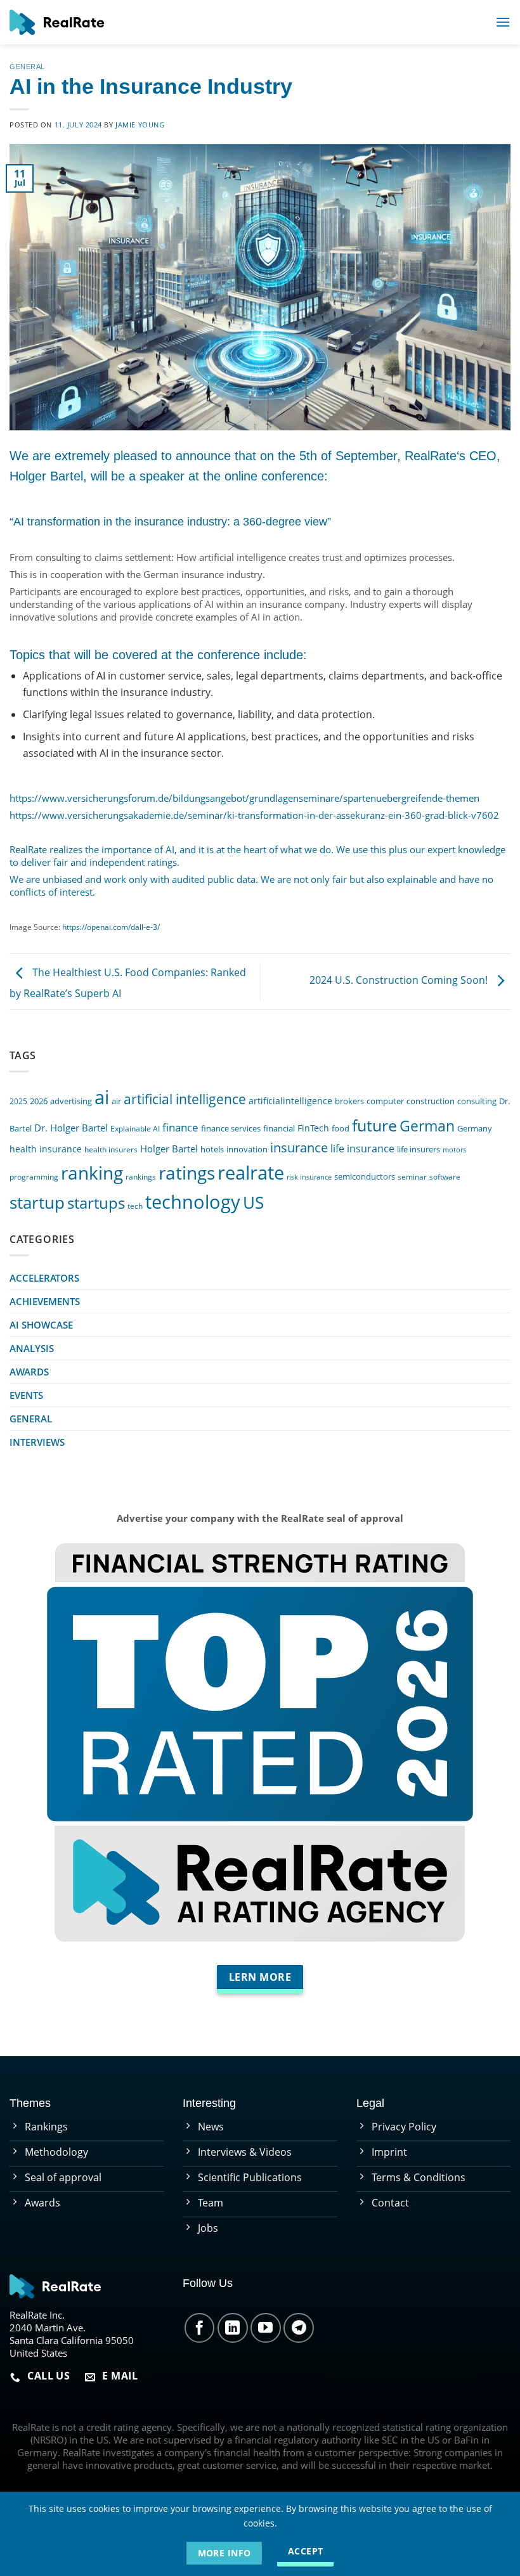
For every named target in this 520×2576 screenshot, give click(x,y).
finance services (231, 1129)
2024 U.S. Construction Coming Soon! (400, 981)
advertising (71, 1101)
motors (454, 1150)
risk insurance (309, 1177)
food (341, 1128)
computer (385, 1101)
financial (279, 1129)
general (27, 67)
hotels (212, 1150)
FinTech (313, 1128)
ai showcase (41, 1325)
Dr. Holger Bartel (71, 1128)
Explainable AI (135, 1128)
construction (431, 1101)
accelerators (44, 1278)
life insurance (362, 1149)
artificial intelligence (185, 1099)
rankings (141, 1176)
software (445, 1176)
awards (29, 1372)
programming (34, 1176)
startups (96, 1203)
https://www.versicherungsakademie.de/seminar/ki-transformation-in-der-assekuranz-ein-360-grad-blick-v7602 (254, 815)
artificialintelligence (290, 1101)
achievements (45, 1301)
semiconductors (365, 1177)
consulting (477, 1101)
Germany (475, 1129)
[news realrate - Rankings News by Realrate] (57, 22)
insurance (299, 1148)
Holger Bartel (169, 1149)
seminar (412, 1176)
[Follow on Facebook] (200, 2328)
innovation (247, 1149)
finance (180, 1127)
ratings (187, 1173)
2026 (39, 1101)
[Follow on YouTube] (266, 2328)
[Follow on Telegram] (299, 2328)
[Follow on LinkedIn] (233, 2328)
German (427, 1126)
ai (102, 1097)
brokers (349, 1101)
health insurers (111, 1149)
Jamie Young (140, 125)
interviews (37, 1442)
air (116, 1101)
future (374, 1125)
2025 (18, 1101)
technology (193, 1201)
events (26, 1395)
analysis (32, 1348)
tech (135, 1206)
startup (37, 1202)
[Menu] (503, 22)
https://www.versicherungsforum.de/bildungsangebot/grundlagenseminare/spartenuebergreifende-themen (244, 798)
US (253, 1202)
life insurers (419, 1150)
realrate (251, 1172)
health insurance (46, 1149)
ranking (92, 1173)
